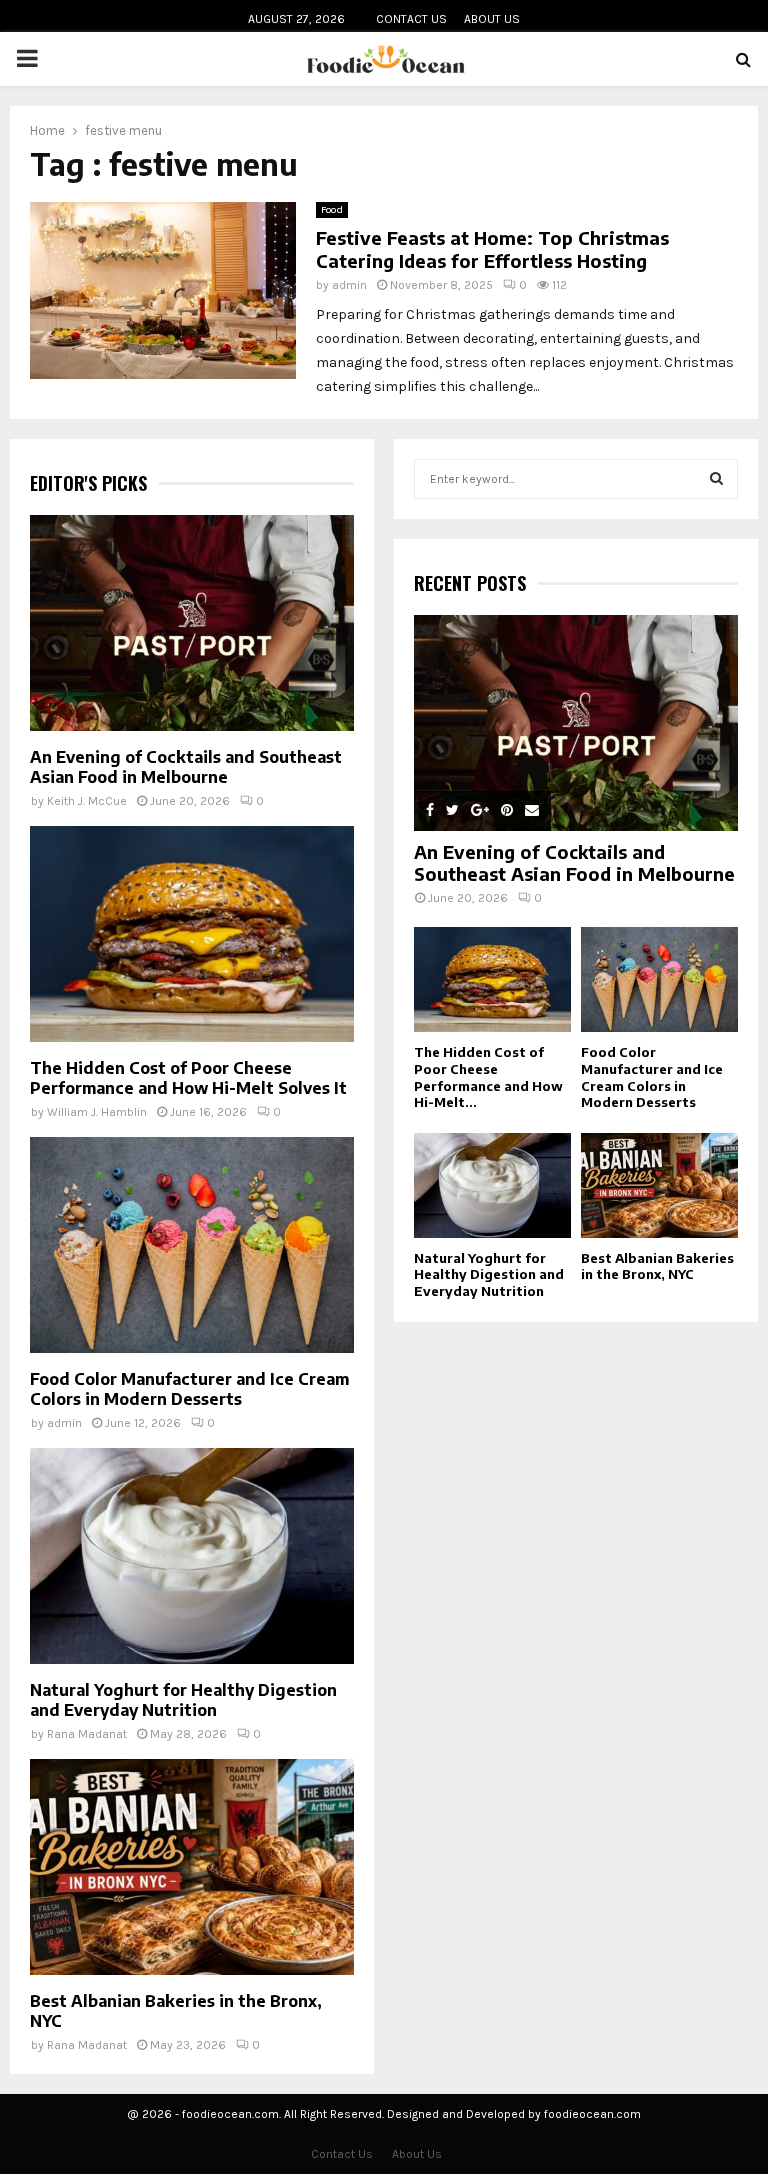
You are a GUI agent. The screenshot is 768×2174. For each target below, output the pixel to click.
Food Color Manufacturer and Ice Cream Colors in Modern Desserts (189, 1389)
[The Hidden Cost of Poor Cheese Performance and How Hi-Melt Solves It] (192, 934)
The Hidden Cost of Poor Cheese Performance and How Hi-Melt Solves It (188, 1078)
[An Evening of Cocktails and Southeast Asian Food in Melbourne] (192, 623)
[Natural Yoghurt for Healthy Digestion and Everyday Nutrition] (192, 1556)
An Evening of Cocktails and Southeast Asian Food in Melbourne (186, 767)
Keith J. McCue (87, 801)
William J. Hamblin (97, 1112)
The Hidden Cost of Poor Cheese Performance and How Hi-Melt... (488, 1077)
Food (332, 210)
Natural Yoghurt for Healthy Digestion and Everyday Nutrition (183, 1700)
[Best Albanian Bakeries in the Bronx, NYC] (192, 1867)
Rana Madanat (87, 1734)
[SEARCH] (716, 479)
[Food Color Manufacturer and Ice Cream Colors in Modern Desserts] (192, 1245)
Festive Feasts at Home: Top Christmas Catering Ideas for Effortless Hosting (492, 249)
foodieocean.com (592, 2114)
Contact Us (411, 19)
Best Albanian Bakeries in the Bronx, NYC (657, 1266)
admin (349, 285)
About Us (492, 19)
